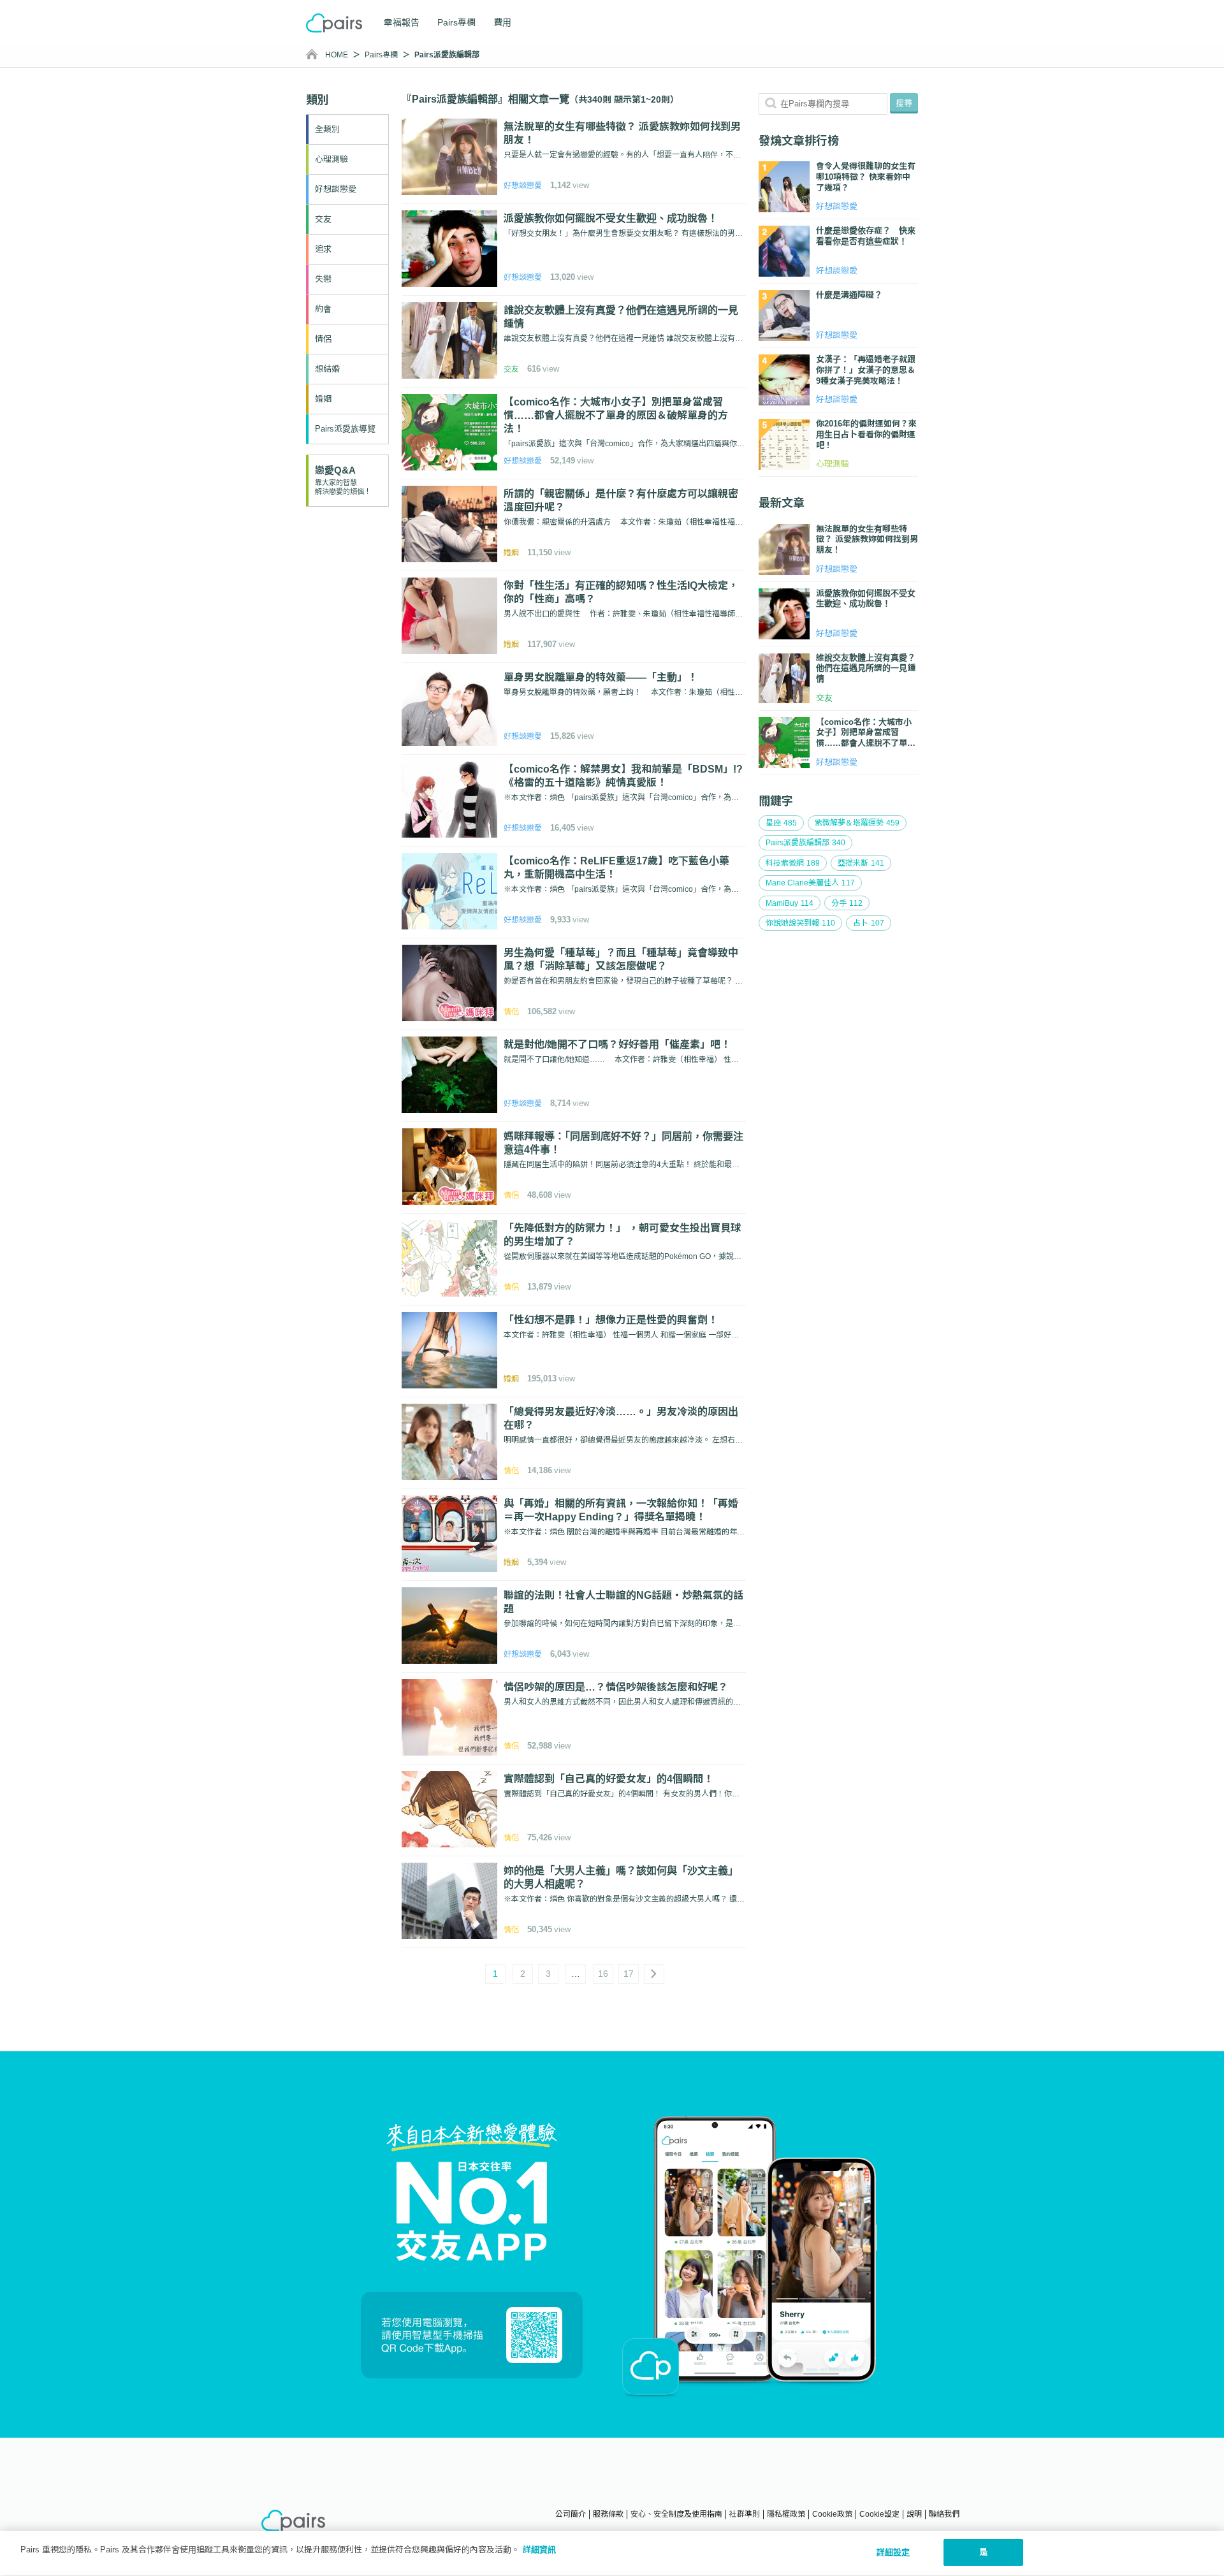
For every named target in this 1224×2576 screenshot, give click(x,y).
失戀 (323, 279)
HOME (337, 55)
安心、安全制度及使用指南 (676, 2514)
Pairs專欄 (456, 22)
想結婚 (327, 369)
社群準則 (745, 2514)
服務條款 (608, 2514)
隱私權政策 (786, 2514)
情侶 (323, 339)
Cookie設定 (879, 2514)
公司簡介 (571, 2514)
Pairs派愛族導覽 (345, 429)
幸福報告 (402, 22)
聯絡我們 (944, 2514)
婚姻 (323, 399)
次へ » (654, 1974)
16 (603, 1974)
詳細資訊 (539, 2550)
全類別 (327, 129)
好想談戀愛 (336, 189)
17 (629, 1974)
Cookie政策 (832, 2514)
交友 (323, 219)
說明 (914, 2514)
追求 (323, 249)
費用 (502, 22)
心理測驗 (331, 159)
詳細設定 (893, 2552)
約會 (323, 309)
